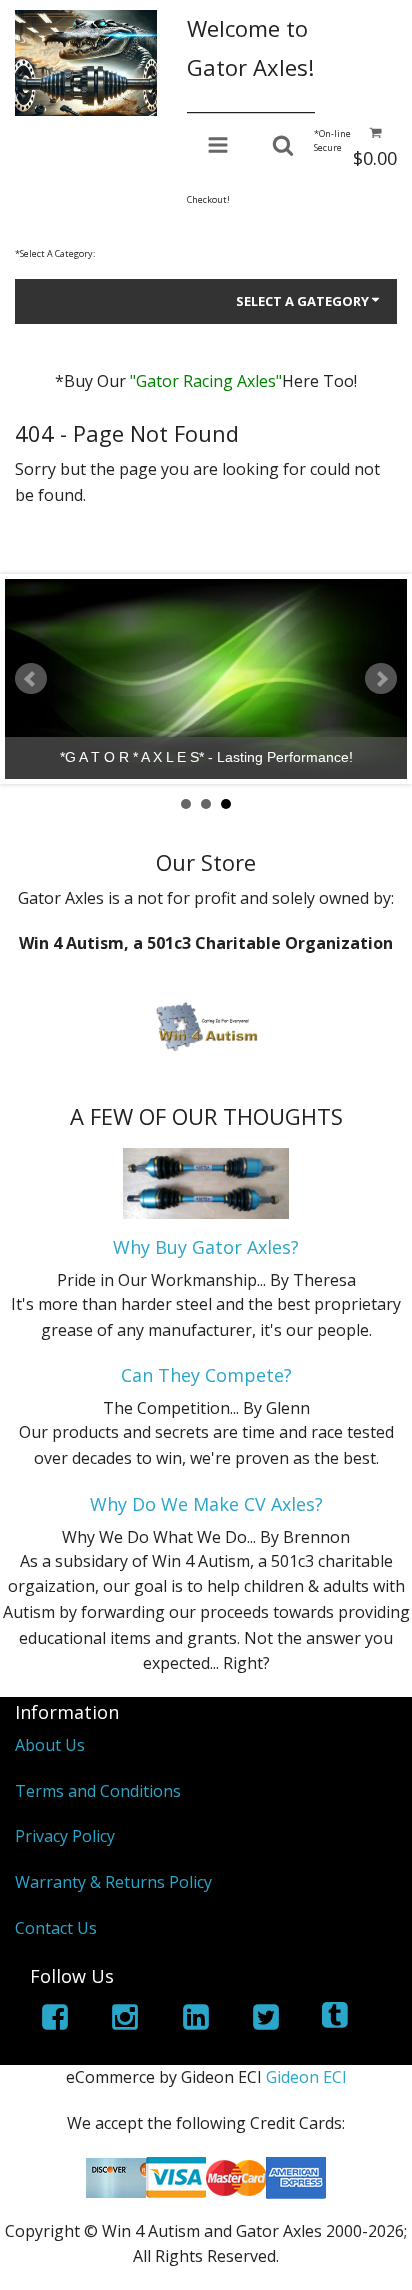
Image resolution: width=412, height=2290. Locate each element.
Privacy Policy (65, 1836)
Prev (31, 679)
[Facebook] (55, 2020)
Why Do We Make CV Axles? (206, 1504)
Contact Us (56, 1928)
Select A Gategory (302, 301)
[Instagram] (125, 2020)
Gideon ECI (306, 2077)
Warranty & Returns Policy (113, 1882)
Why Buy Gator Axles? (206, 1247)
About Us (50, 1745)
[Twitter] (266, 2020)
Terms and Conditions (98, 1791)
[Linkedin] (196, 2020)
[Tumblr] (337, 2020)
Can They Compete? (206, 1375)
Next (381, 679)
